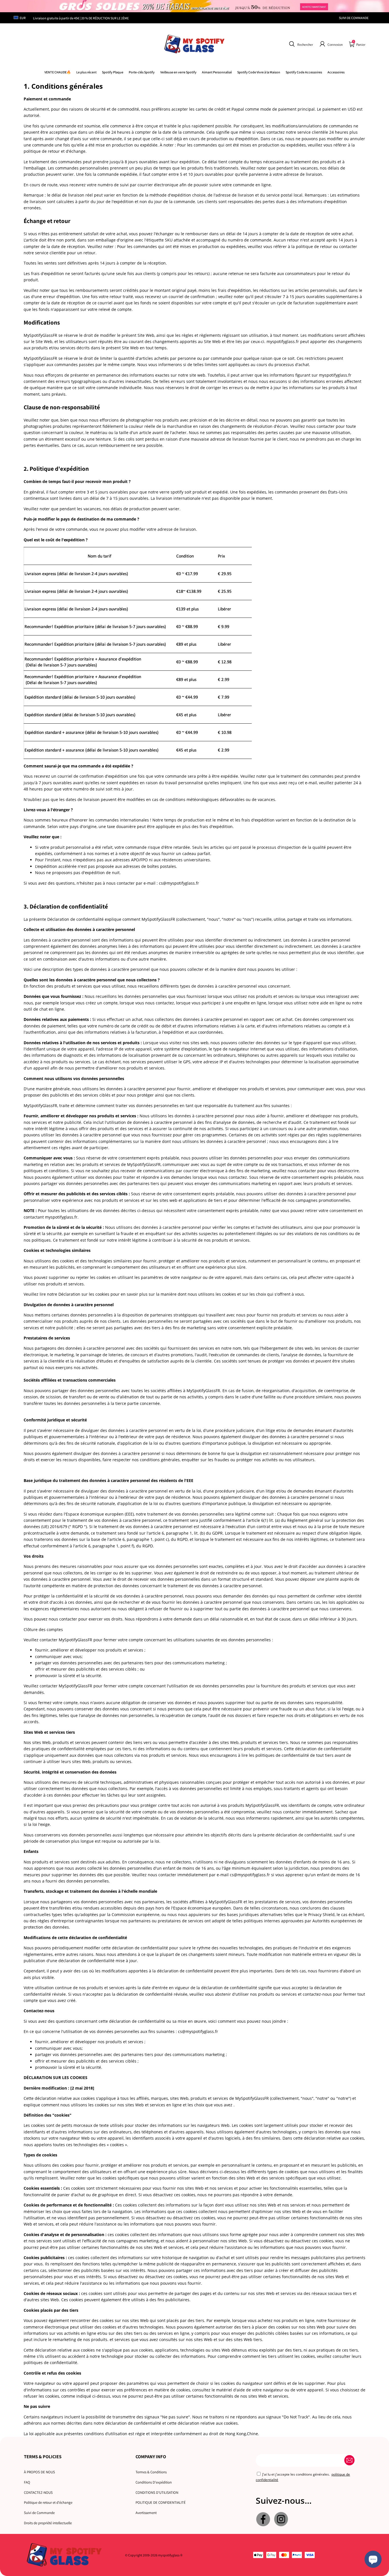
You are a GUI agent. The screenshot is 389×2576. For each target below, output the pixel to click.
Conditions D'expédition (154, 2482)
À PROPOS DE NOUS (39, 2472)
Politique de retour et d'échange (48, 2502)
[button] (300, 44)
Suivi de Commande (39, 2513)
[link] (259, 72)
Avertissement (146, 2513)
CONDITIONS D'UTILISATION (157, 2493)
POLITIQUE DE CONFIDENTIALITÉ (161, 2502)
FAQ (27, 2482)
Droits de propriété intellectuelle (48, 2523)
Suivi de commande (354, 18)
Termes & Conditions (151, 2472)
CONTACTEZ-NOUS (38, 2493)
